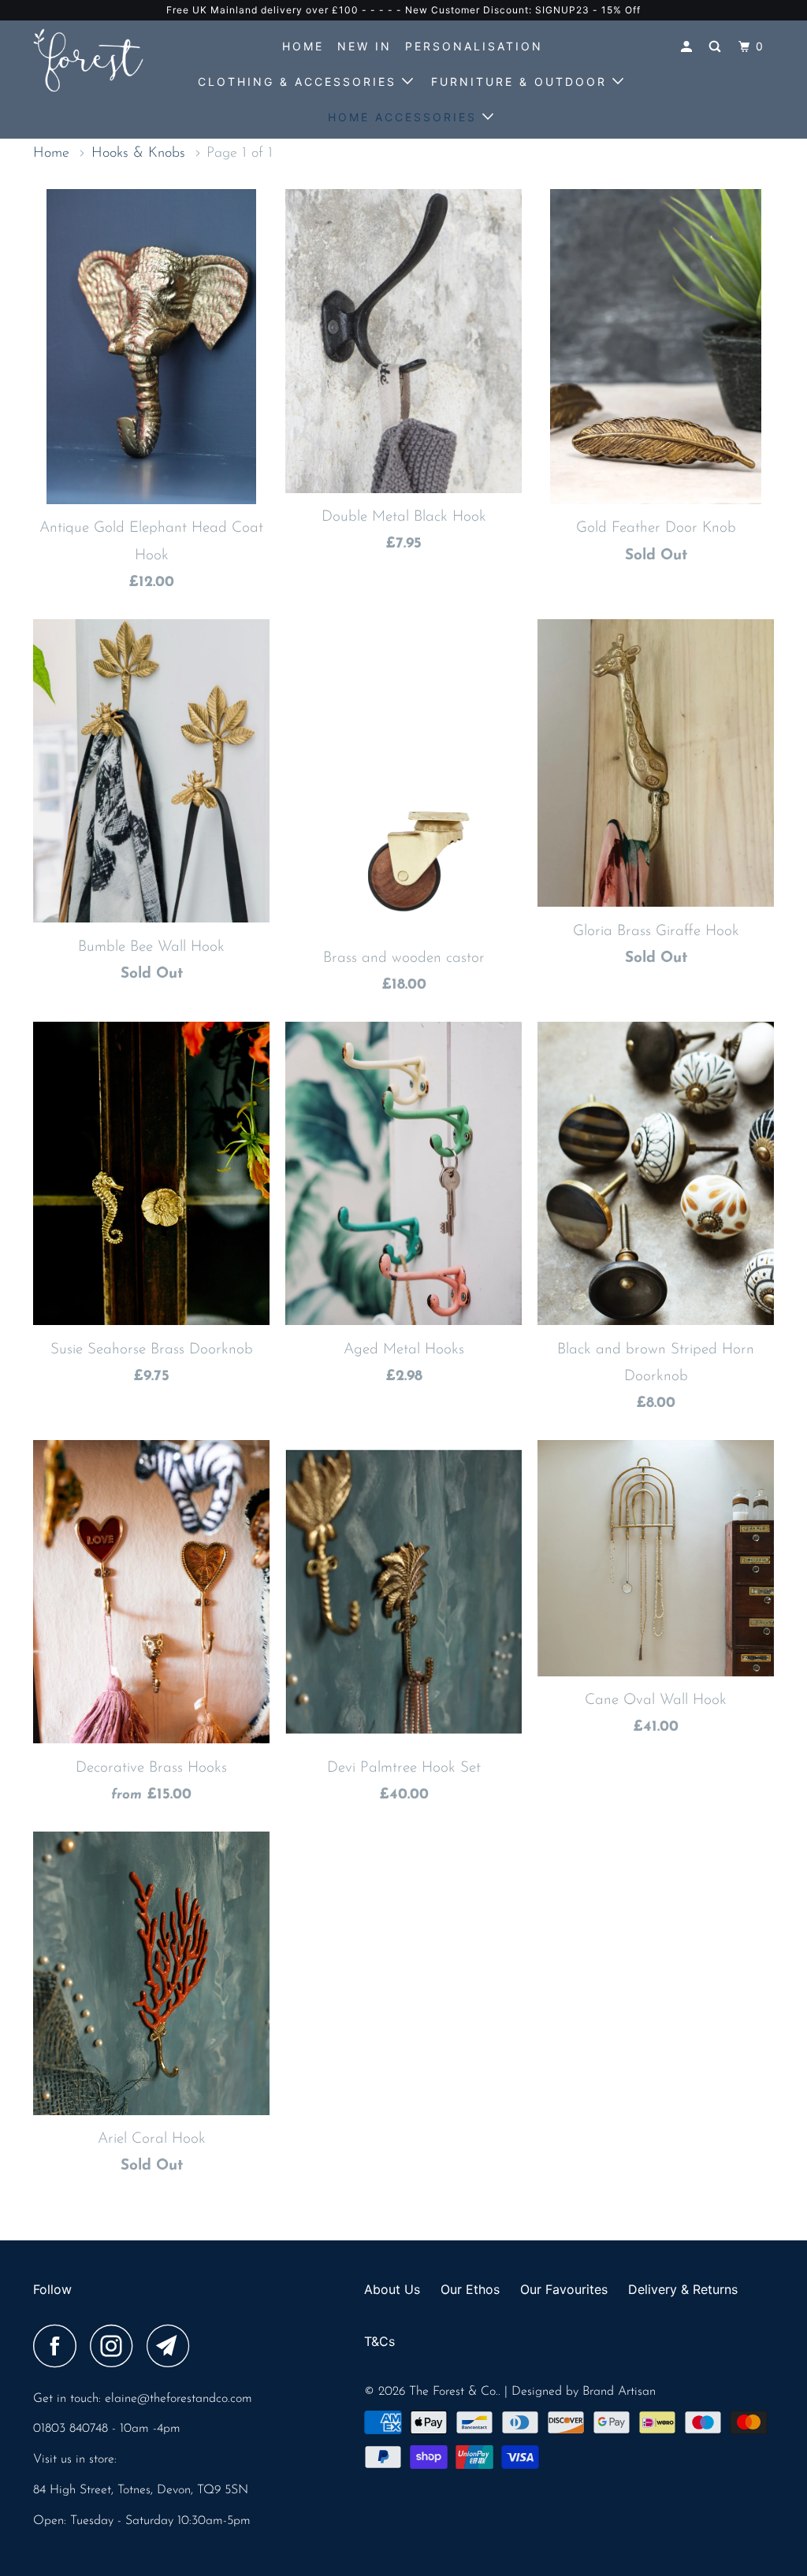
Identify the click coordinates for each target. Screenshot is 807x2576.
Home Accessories (405, 117)
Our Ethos (470, 2289)
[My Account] (689, 47)
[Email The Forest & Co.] (173, 2346)
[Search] (717, 47)
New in (364, 46)
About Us (392, 2289)
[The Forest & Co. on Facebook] (59, 2346)
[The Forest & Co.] (96, 60)
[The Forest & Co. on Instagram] (116, 2346)
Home (303, 46)
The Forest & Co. (454, 2392)
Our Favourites (564, 2289)
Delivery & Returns (683, 2289)
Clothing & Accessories (300, 82)
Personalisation (474, 46)
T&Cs (379, 2341)
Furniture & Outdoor (522, 82)
